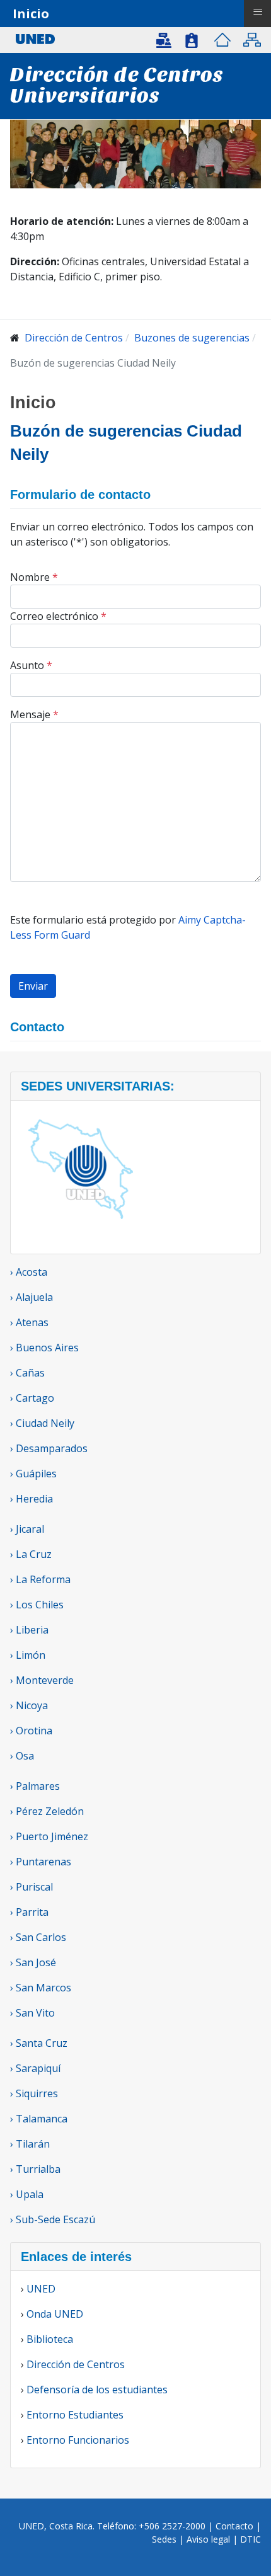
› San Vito (32, 2013)
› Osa (22, 1756)
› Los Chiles (37, 1605)
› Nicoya (29, 1705)
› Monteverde (42, 1680)
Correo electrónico (58, 616)
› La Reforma (40, 1579)
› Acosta (29, 1272)
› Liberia (29, 1630)
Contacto (236, 2526)
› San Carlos (38, 1937)
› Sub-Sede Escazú (53, 2219)
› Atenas (29, 1322)
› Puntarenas (41, 1862)
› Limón (28, 1655)
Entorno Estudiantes (75, 2415)
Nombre (34, 577)
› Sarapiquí (37, 2068)
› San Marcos (41, 1988)
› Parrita (29, 1912)
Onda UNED (55, 2314)
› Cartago (32, 1398)
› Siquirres (34, 2093)
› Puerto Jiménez (49, 1836)
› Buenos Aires (44, 1348)
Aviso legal (208, 2539)
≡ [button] (258, 12)
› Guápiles (33, 1474)
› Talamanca (39, 2119)
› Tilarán (30, 2144)
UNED (41, 2289)
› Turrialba (35, 2169)
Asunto (31, 665)
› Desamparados (49, 1448)
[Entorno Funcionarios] (192, 40)
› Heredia (32, 1499)
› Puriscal (32, 1887)
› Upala (27, 2194)
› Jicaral (27, 1529)
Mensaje (34, 714)
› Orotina (31, 1731)
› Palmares (35, 1786)
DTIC (251, 2539)
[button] (166, 39)
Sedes (165, 2539)
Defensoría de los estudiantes (97, 2390)
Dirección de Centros (76, 2364)
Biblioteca (50, 2339)
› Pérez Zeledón (47, 1811)
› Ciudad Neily (42, 1423)
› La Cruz (31, 1554)
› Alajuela (32, 1297)
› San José (33, 1962)
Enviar (33, 986)
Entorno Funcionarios (78, 2440)
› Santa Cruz (39, 2043)
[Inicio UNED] (222, 40)
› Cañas (27, 1373)
